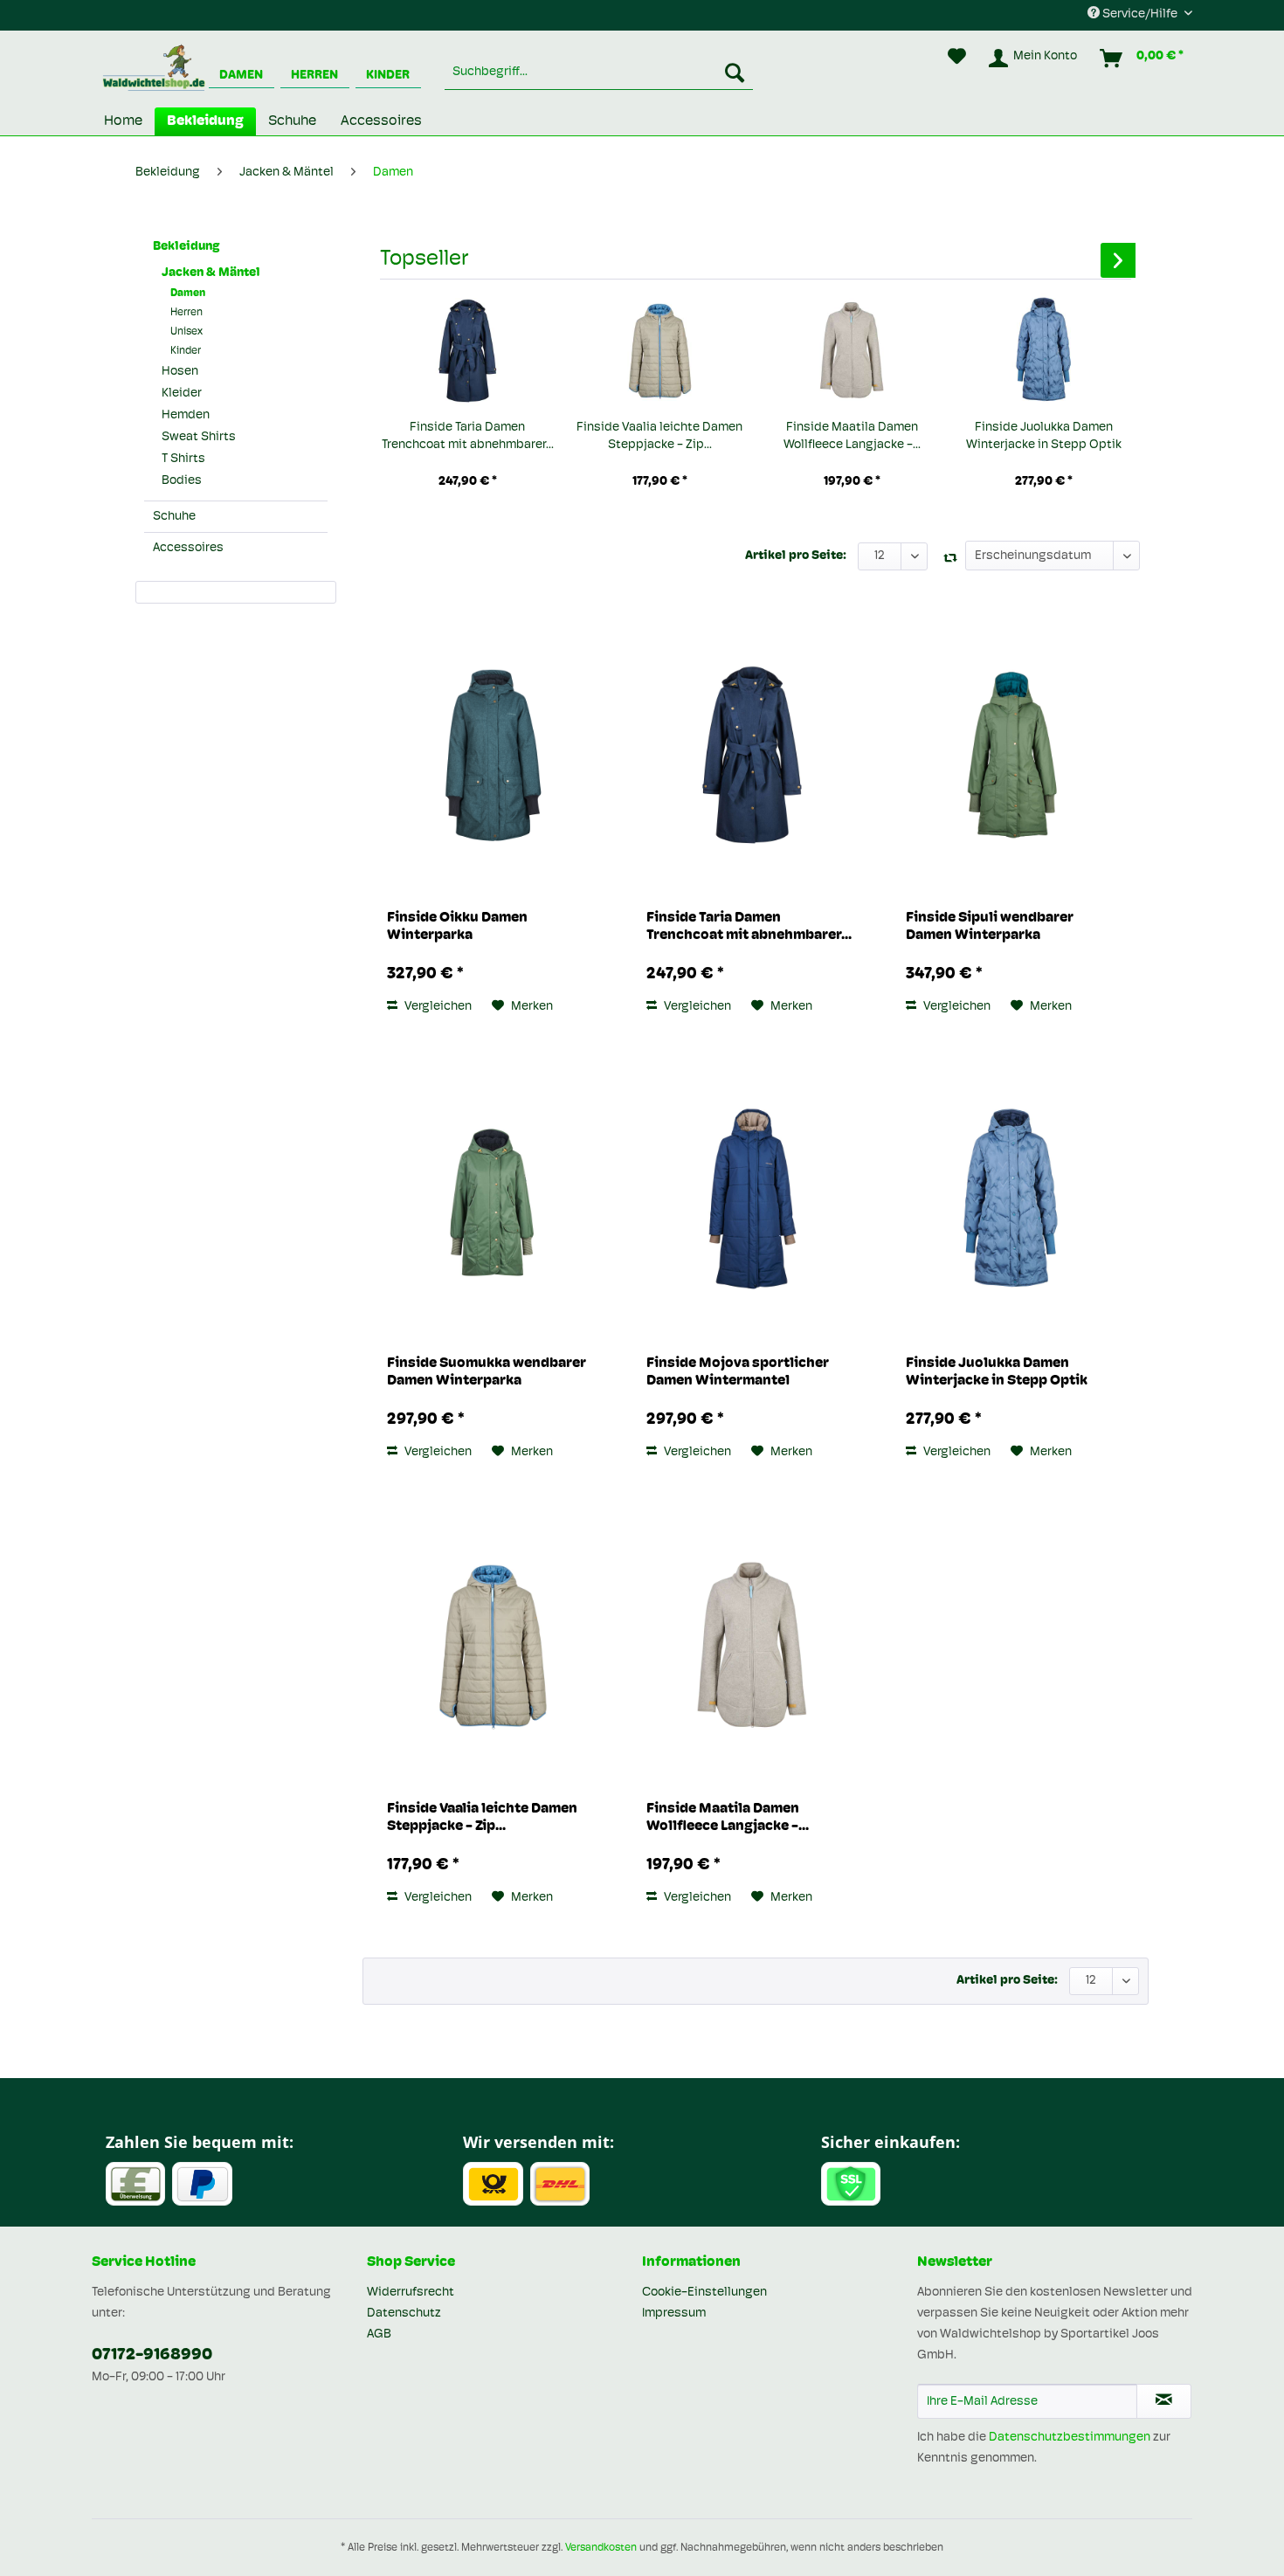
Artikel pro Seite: (796, 556)
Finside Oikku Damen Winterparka (457, 927)
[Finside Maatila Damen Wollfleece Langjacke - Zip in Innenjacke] (852, 349)
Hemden (186, 415)
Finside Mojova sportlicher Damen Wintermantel (738, 1372)
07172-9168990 (152, 2355)
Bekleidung (186, 247)
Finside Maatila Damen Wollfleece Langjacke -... (852, 436)
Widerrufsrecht (411, 2293)
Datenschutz (404, 2314)
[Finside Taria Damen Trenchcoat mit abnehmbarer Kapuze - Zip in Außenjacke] (467, 349)
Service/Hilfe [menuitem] (1140, 14)
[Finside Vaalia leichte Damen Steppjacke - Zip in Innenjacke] (659, 349)
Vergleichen (437, 1007)
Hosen (180, 372)
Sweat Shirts (199, 437)
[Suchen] (735, 73)
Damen (241, 76)
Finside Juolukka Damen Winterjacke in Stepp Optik (1044, 436)
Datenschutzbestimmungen (1070, 2438)
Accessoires (188, 548)
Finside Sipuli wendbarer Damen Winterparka (990, 927)
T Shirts (183, 459)
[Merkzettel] (957, 59)
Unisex (186, 332)
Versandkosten (601, 2548)
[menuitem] (599, 73)
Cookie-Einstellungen (704, 2293)
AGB (379, 2334)
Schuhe (174, 517)
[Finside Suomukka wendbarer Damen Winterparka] (492, 1198)
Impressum (674, 2314)
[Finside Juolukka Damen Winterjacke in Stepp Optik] (1044, 349)
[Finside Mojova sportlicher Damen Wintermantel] (752, 1198)
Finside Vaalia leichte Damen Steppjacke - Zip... (659, 436)
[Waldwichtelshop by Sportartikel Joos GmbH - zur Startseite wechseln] (154, 70)
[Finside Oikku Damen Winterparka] (492, 752)
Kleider (182, 394)
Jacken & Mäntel (211, 273)
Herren (314, 76)
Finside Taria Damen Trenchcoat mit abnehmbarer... (468, 436)
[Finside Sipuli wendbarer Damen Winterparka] (1011, 752)
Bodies (182, 481)
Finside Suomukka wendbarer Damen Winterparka (487, 1372)
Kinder (388, 76)
